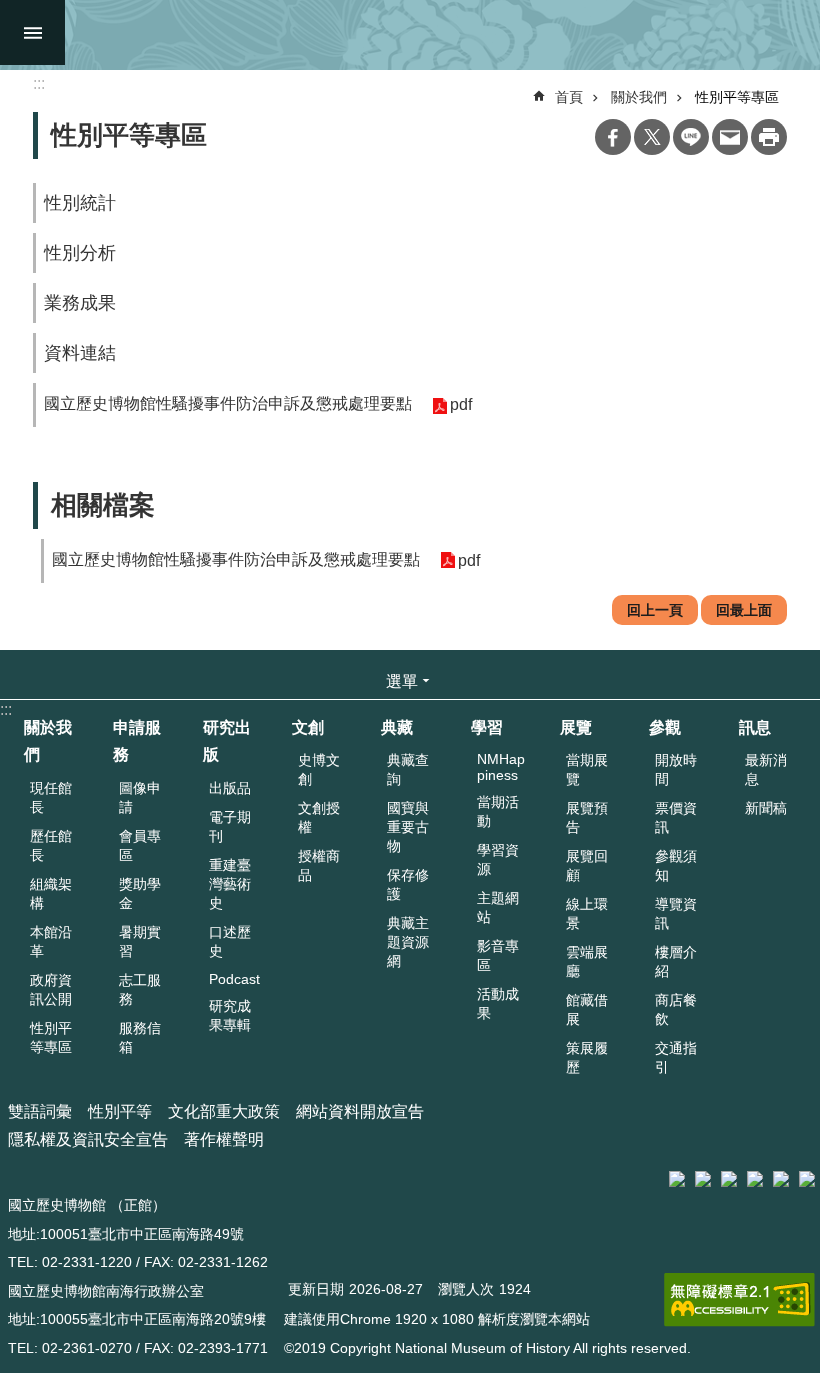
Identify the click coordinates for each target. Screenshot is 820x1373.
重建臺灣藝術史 (230, 884)
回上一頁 (655, 610)
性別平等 (120, 1111)
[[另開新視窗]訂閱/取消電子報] (703, 1179)
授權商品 (319, 865)
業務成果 (80, 303)
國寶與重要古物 (408, 827)
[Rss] (807, 1179)
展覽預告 (587, 817)
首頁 (569, 97)
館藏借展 (587, 1009)
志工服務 (140, 989)
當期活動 (498, 811)
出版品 (230, 788)
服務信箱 (140, 1037)
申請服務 (137, 741)
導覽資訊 (676, 913)
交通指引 (676, 1057)
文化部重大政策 (224, 1111)
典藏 (397, 727)
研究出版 (227, 741)
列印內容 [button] (769, 137)
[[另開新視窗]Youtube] (781, 1179)
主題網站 (498, 907)
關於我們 (639, 97)
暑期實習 (140, 941)
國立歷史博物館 (422, 35)
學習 (487, 727)
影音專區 (498, 955)
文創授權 (319, 817)
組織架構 (51, 893)
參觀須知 (676, 865)
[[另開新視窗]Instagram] (755, 1179)
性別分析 (80, 253)
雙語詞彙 (40, 1111)
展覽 (576, 727)
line (691, 137)
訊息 (755, 727)
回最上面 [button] (744, 610)
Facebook (613, 137)
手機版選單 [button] (32, 32)
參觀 (665, 727)
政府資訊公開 (51, 989)
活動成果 (498, 1003)
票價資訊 (676, 817)
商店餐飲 (676, 1009)
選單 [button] (402, 681)
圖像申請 (140, 797)
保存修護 (408, 884)
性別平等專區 (737, 97)
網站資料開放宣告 (360, 1111)
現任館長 (51, 797)
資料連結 (80, 353)
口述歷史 (230, 941)
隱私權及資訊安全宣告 (88, 1139)
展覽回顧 (587, 865)
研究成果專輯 (230, 1015)
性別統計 (80, 203)
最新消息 (766, 769)
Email (730, 137)
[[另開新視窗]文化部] (677, 1179)
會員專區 (140, 845)
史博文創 (319, 769)
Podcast (234, 979)
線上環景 (587, 913)
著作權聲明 (224, 1139)
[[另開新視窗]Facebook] (729, 1179)
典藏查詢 (408, 769)
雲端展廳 (587, 961)
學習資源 (498, 859)
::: (6, 709)
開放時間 (676, 769)
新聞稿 (766, 808)
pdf (461, 404)
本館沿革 (51, 941)
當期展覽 (587, 769)
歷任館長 (51, 845)
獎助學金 (140, 893)
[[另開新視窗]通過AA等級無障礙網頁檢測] (739, 1300)
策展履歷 (587, 1057)
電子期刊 (230, 826)
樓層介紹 (676, 961)
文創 (308, 727)
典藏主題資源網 (408, 942)
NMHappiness (501, 767)
